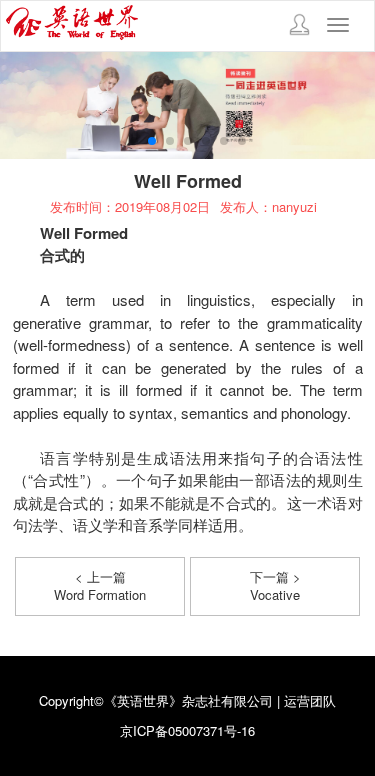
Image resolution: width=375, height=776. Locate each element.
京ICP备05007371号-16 (187, 730)
